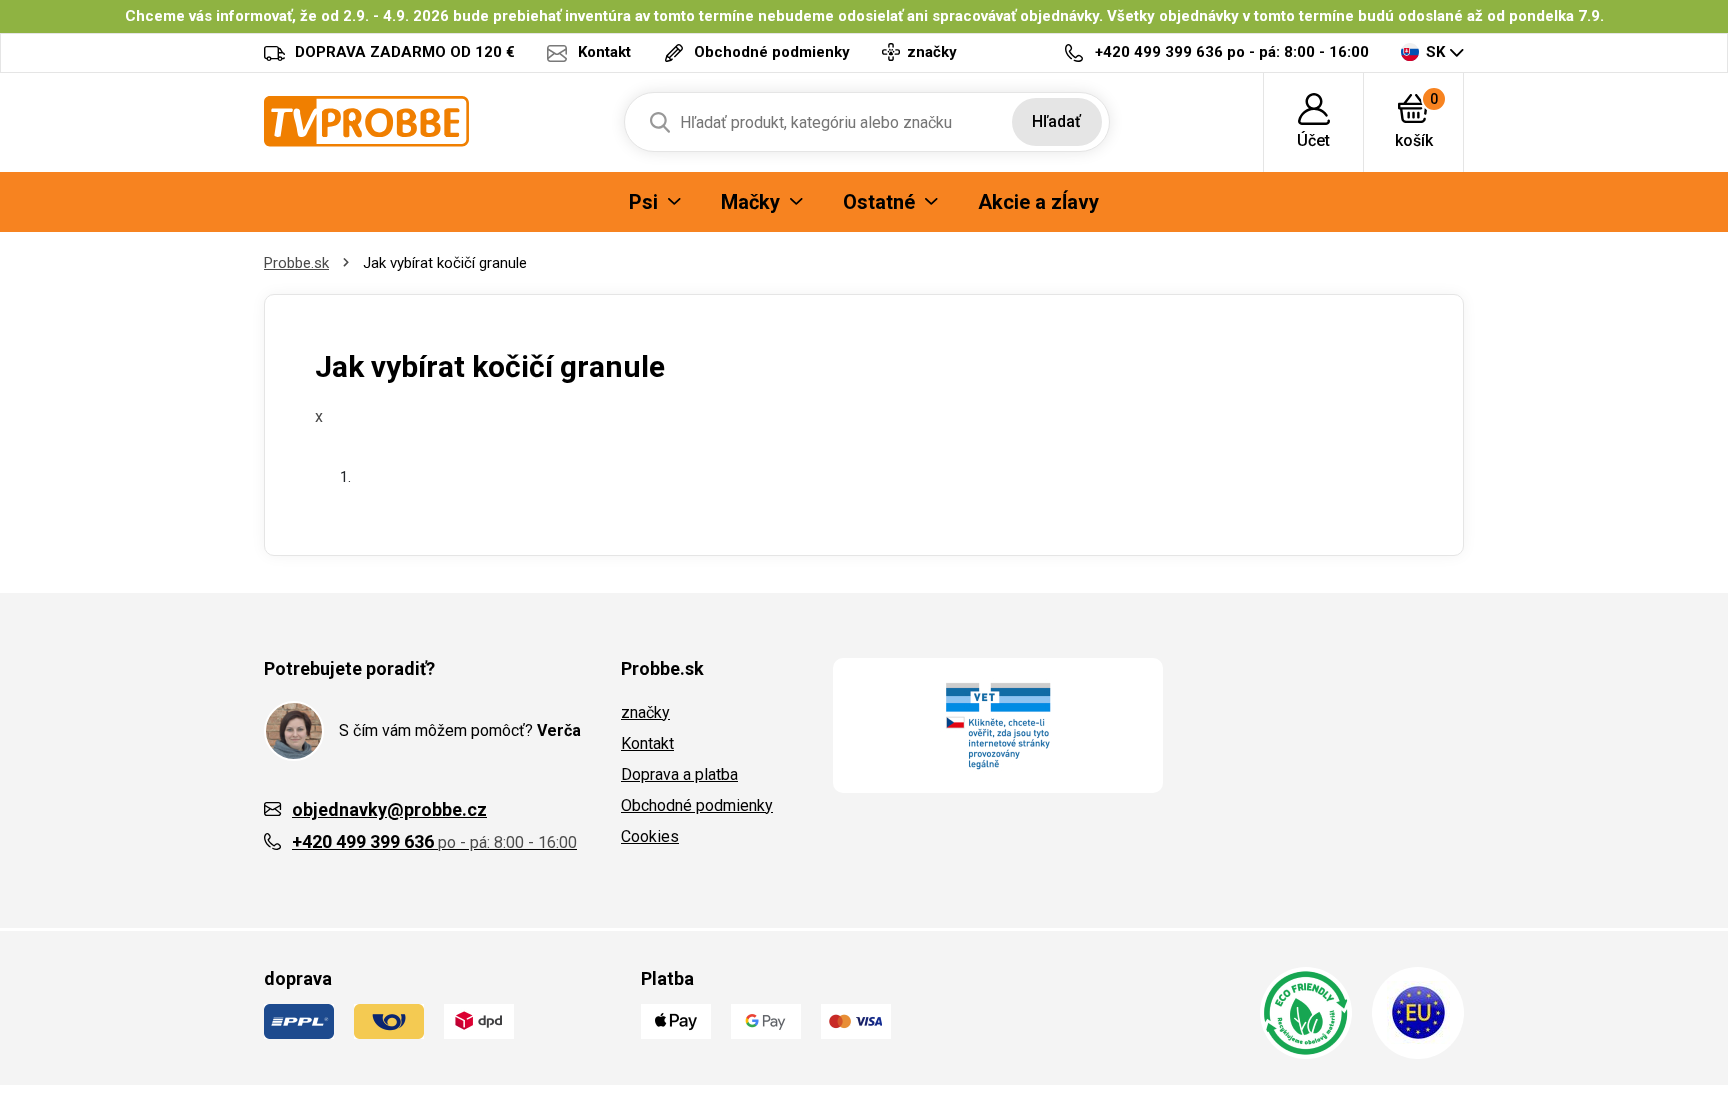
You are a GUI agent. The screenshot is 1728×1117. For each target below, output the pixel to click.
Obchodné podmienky (697, 805)
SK (1435, 52)
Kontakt (647, 743)
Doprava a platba (679, 774)
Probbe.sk (296, 263)
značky (645, 712)
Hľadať (1056, 121)
